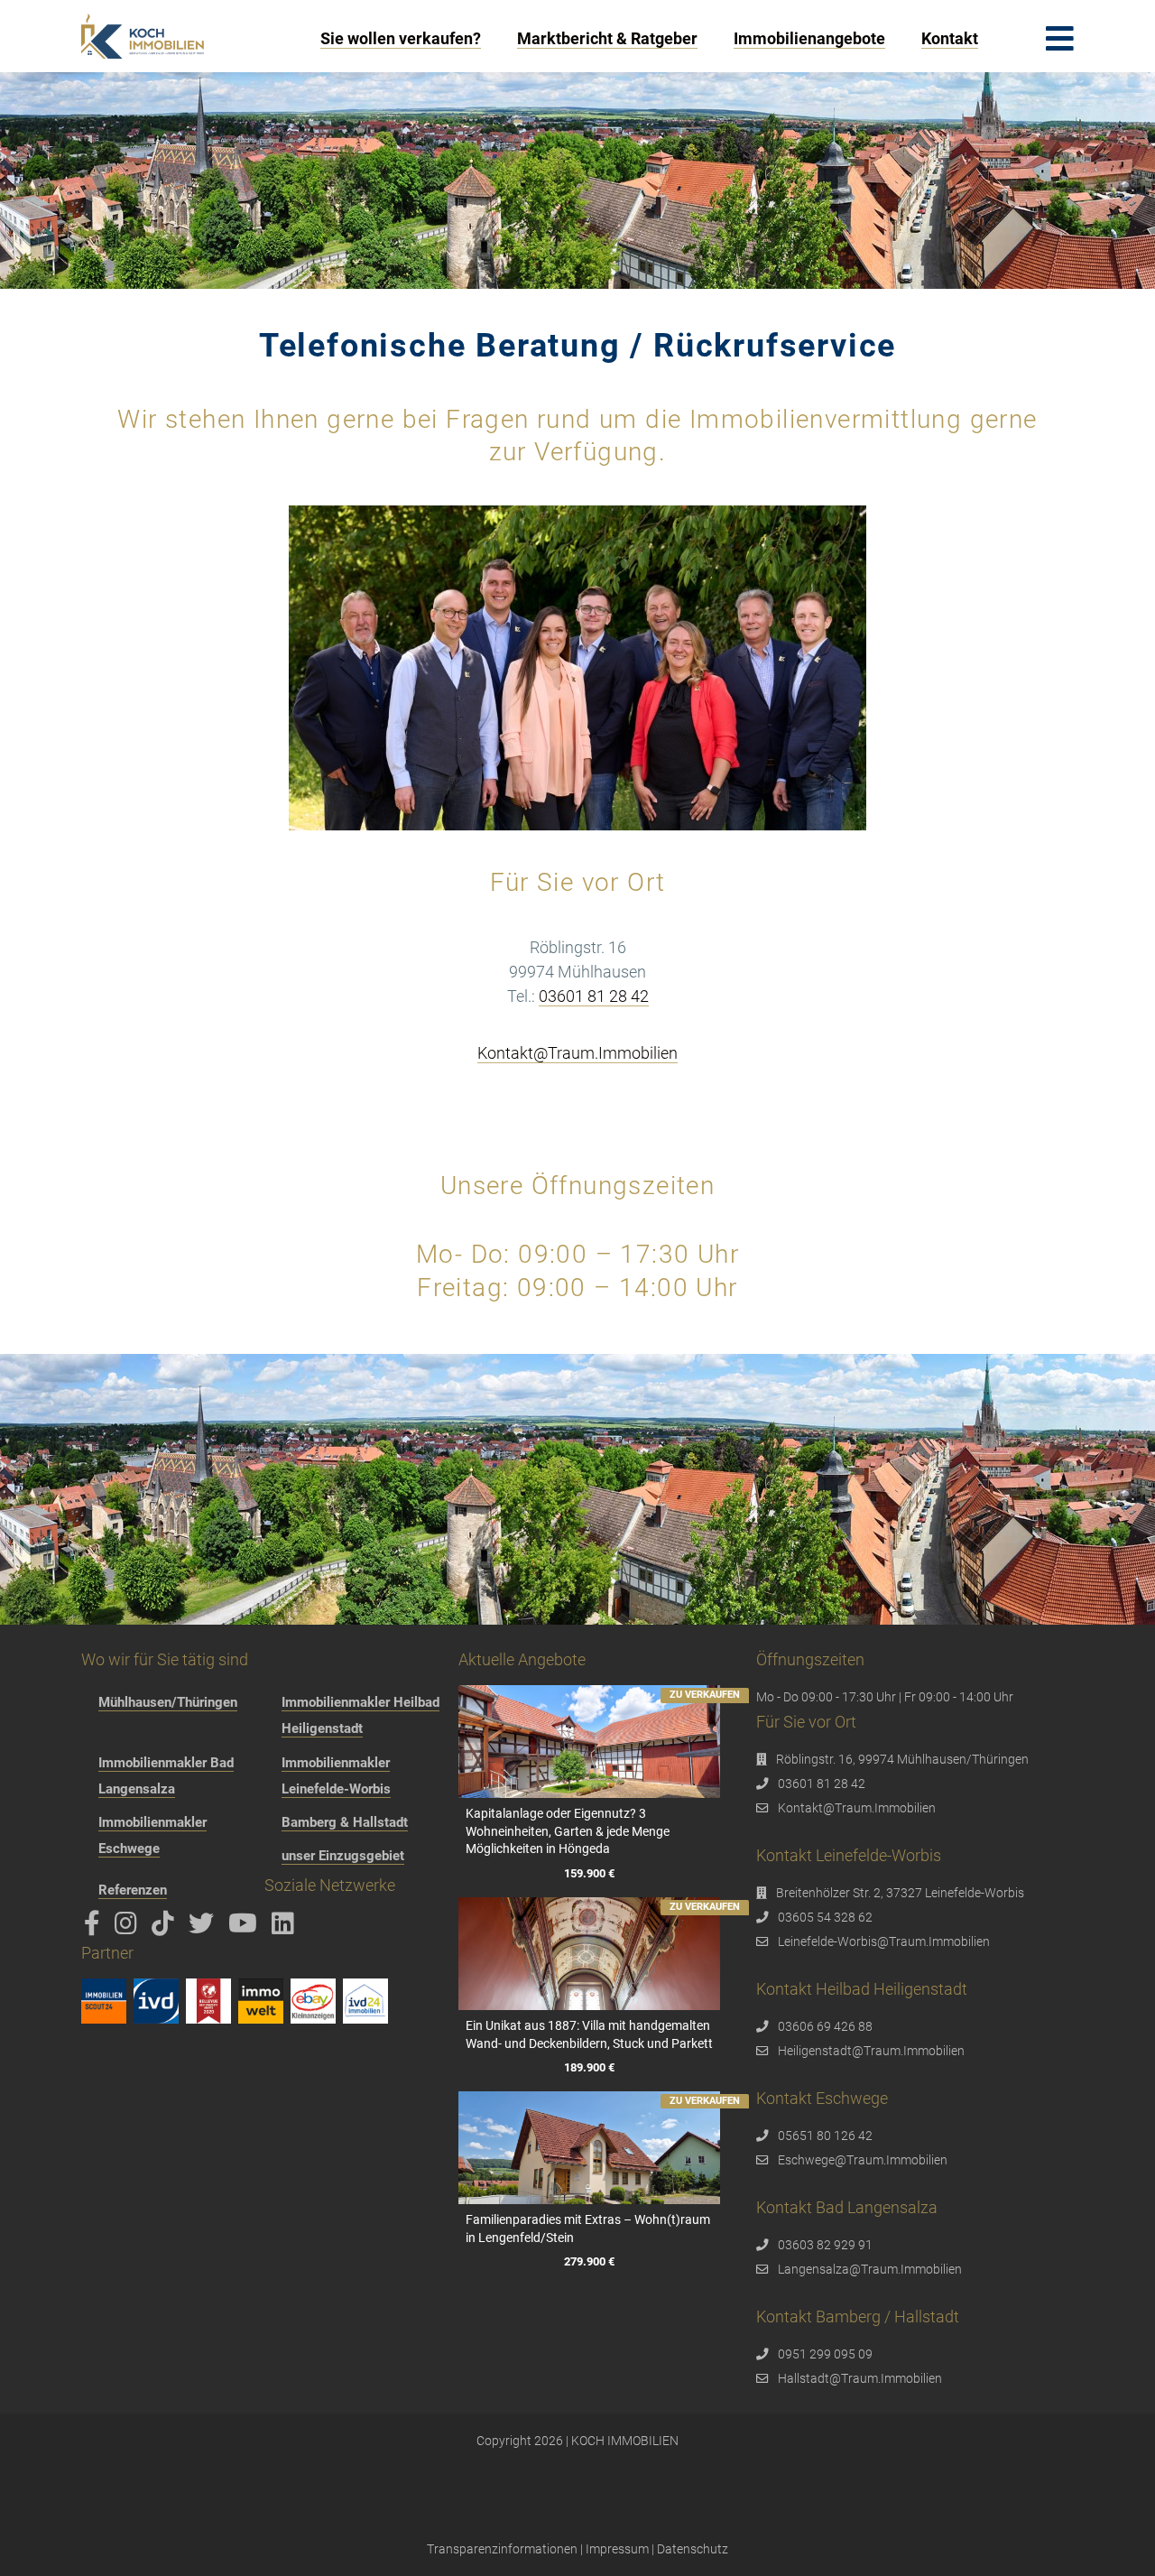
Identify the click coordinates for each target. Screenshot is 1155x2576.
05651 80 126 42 (825, 2136)
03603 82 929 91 (825, 2245)
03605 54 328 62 (825, 1917)
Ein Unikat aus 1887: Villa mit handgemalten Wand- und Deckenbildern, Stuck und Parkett (589, 2034)
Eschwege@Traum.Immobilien (863, 2160)
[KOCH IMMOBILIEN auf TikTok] (166, 1928)
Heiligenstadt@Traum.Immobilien (871, 2051)
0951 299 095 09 (825, 2354)
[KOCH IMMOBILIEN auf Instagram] (129, 1928)
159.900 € (589, 1873)
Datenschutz (693, 2549)
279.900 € (589, 2261)
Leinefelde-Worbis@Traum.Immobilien (884, 1941)
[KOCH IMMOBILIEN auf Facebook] (95, 1928)
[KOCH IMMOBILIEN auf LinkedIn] (286, 1928)
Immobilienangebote (809, 38)
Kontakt (950, 38)
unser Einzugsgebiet (343, 1856)
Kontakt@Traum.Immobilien (577, 1053)
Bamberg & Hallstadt (345, 1822)
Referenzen (133, 1890)
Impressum (617, 2549)
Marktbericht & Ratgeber (607, 38)
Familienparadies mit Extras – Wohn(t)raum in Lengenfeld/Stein (588, 2229)
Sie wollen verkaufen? (401, 38)
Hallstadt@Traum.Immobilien (860, 2378)
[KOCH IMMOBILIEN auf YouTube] (246, 1928)
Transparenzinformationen (502, 2549)
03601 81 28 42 (594, 996)
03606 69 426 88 (825, 2026)
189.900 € (589, 2067)
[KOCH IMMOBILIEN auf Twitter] (204, 1928)
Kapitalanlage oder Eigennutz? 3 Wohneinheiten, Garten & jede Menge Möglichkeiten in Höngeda (568, 1831)
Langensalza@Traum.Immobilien (870, 2269)
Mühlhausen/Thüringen (168, 1702)
